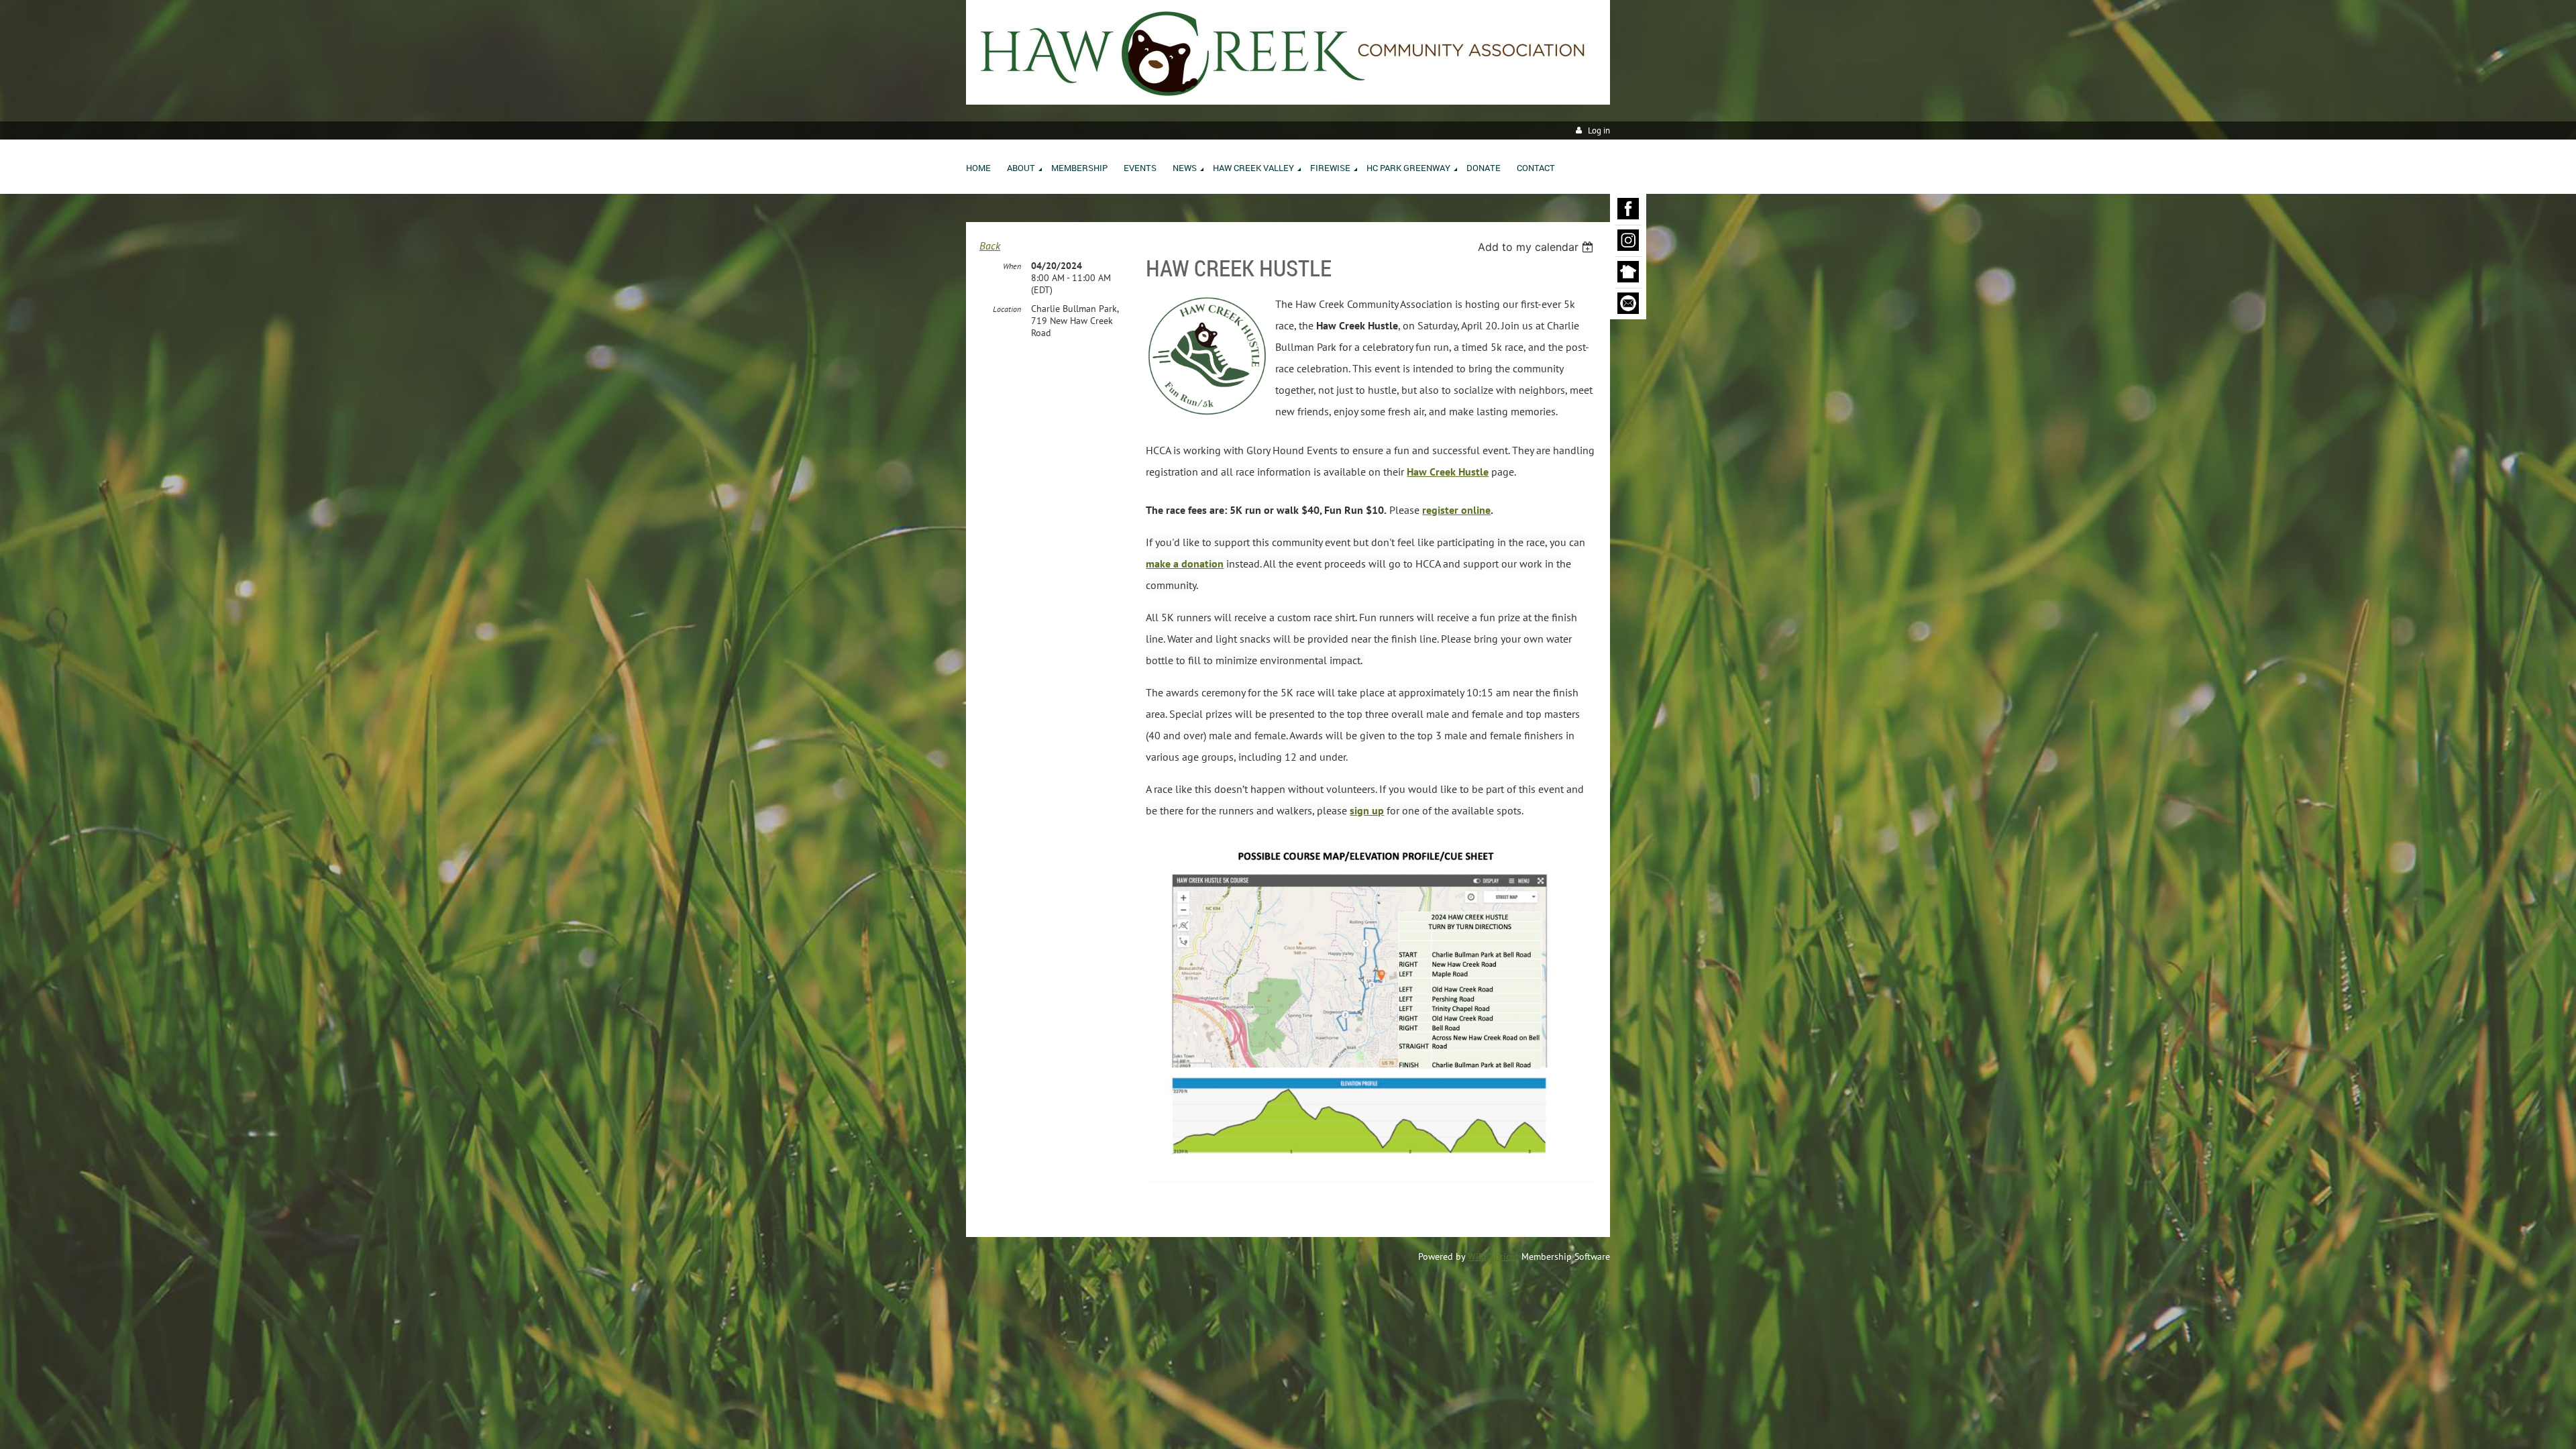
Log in (1599, 130)
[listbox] (1537, 247)
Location (1007, 309)
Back (990, 246)
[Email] (1628, 304)
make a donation (1185, 563)
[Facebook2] (1628, 209)
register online (1456, 510)
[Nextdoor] (1628, 272)
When (1012, 266)
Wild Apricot (1493, 1256)
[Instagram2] (1628, 241)
